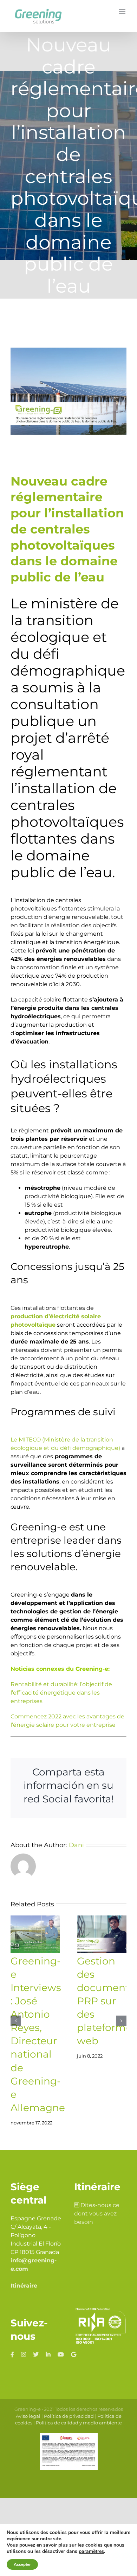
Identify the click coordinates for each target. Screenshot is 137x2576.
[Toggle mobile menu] (123, 11)
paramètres (91, 2551)
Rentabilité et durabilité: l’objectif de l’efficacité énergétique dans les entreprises (61, 1693)
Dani (76, 1845)
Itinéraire (24, 2286)
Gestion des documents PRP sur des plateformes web (107, 2001)
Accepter (22, 2564)
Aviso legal (28, 2416)
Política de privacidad (69, 2416)
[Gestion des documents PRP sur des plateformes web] (102, 1934)
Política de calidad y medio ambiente (79, 2423)
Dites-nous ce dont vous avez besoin (97, 2214)
